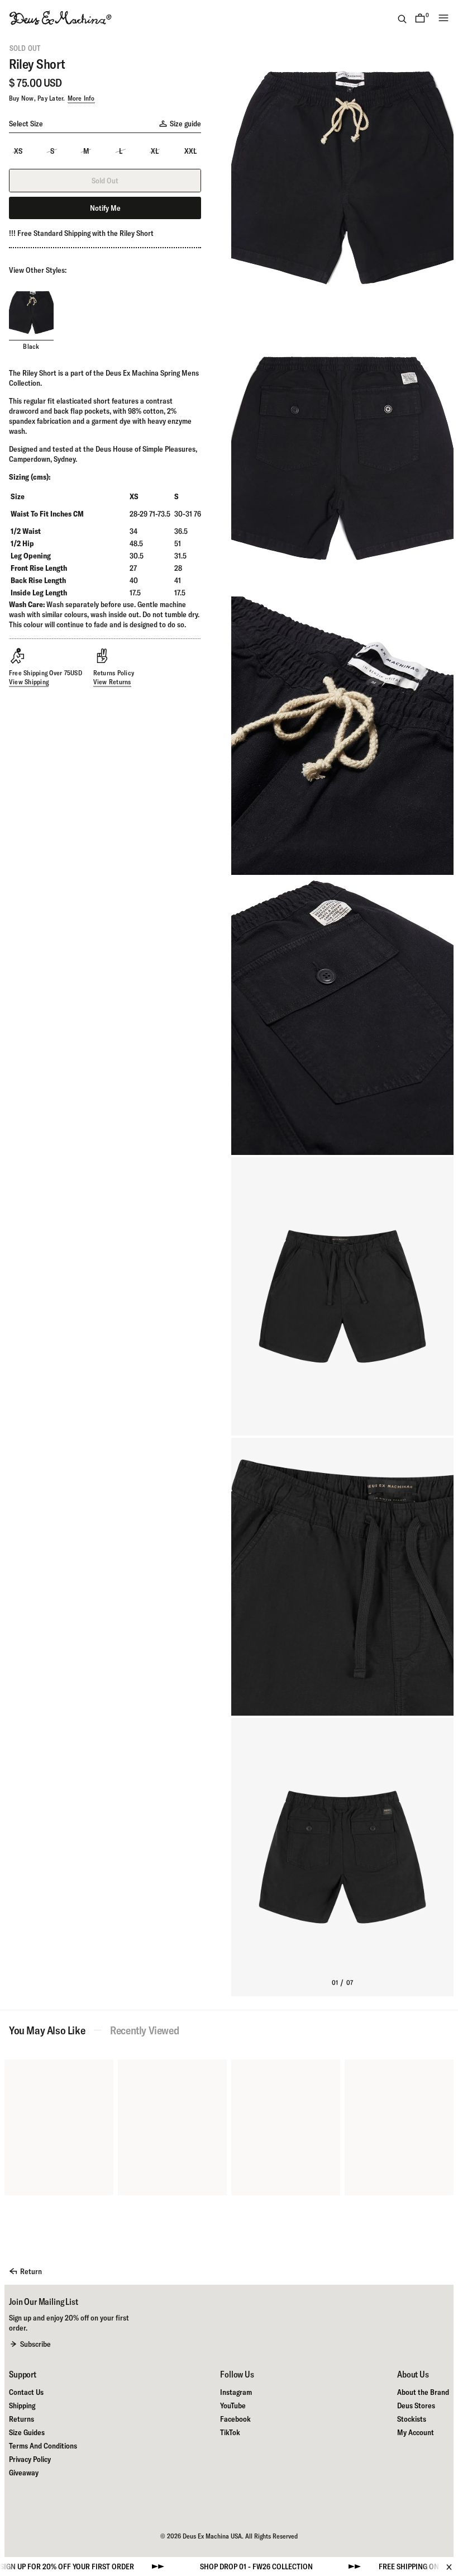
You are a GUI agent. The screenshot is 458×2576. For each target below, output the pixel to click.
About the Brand (423, 2392)
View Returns (112, 682)
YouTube (233, 2405)
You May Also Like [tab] (47, 2030)
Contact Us (26, 2392)
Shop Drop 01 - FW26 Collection (194, 2566)
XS (18, 151)
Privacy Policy (30, 2459)
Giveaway (24, 2473)
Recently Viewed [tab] (144, 2030)
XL (155, 151)
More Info (81, 98)
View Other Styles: (38, 270)
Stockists (412, 2419)
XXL (190, 151)
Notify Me (105, 208)
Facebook (235, 2419)
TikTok (230, 2432)
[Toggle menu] (443, 18)
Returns (22, 2419)
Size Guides (27, 2432)
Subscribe (35, 2344)
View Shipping (29, 682)
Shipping (22, 2405)
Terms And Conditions (43, 2446)
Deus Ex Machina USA (212, 2536)
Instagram (236, 2392)
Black (31, 346)
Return (31, 2271)
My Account (416, 2432)
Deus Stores (416, 2405)
